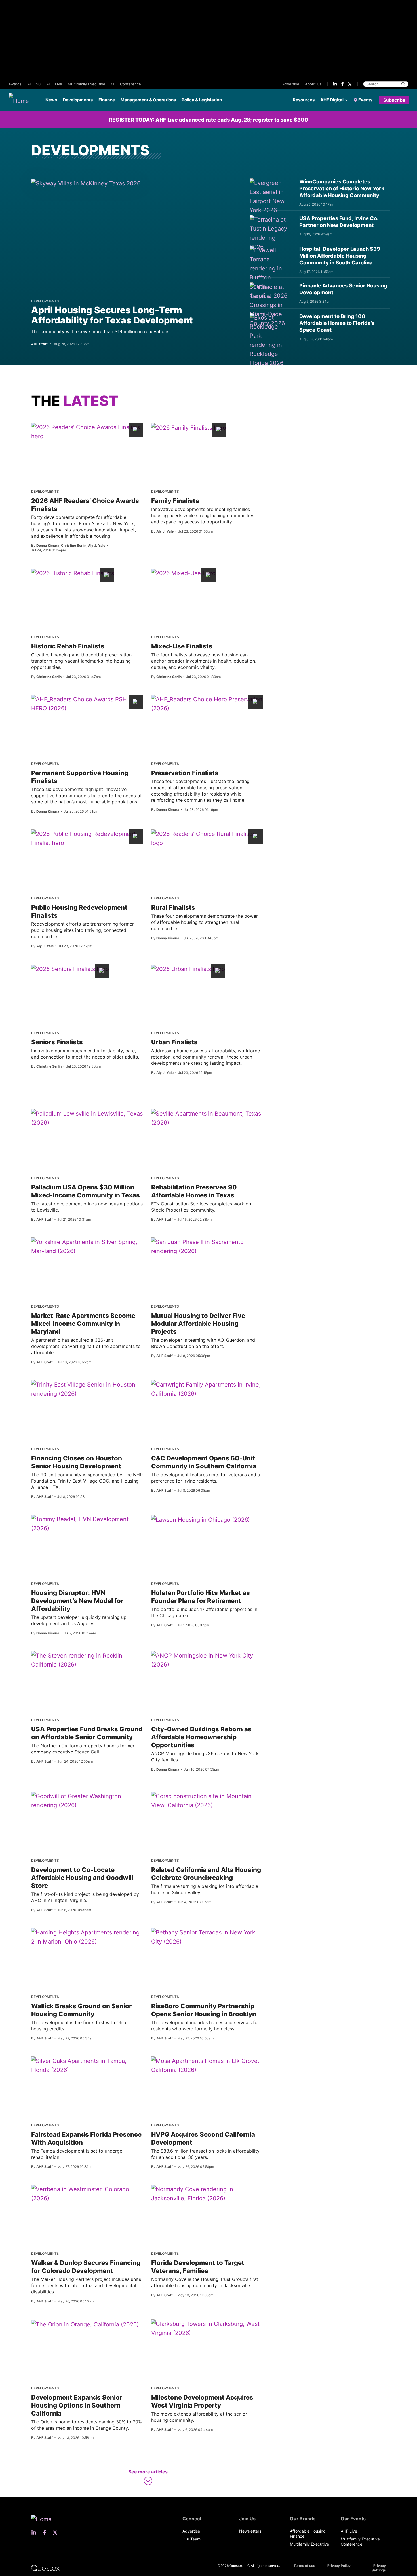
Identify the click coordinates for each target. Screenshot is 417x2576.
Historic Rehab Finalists (68, 646)
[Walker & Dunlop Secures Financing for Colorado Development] (87, 2194)
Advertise (291, 84)
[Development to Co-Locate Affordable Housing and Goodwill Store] (87, 1801)
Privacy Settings (379, 2568)
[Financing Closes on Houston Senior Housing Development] (87, 1389)
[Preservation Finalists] (207, 704)
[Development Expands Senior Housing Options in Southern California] (85, 2324)
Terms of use (304, 2566)
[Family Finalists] (189, 427)
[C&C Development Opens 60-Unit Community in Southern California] (207, 1389)
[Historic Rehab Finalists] (73, 573)
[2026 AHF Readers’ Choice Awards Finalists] (87, 432)
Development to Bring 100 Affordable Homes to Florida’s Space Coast (337, 323)
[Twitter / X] (350, 84)
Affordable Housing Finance (308, 2534)
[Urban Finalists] (188, 969)
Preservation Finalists (185, 773)
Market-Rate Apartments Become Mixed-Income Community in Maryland (83, 1324)
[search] (403, 84)
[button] (148, 2478)
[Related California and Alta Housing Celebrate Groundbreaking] (207, 1801)
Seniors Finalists (57, 1042)
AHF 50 (34, 84)
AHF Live (54, 84)
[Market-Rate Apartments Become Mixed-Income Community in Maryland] (87, 1247)
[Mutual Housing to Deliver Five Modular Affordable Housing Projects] (207, 1247)
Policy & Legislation (202, 100)
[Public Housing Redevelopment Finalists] (87, 838)
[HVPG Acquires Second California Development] (207, 2065)
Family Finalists (175, 501)
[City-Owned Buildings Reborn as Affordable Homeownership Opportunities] (207, 1660)
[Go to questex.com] (45, 2568)
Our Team (191, 2539)
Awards (15, 84)
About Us (313, 84)
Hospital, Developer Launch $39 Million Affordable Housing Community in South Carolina (340, 256)
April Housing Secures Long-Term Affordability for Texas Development (112, 315)
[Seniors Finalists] (70, 969)
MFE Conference (126, 84)
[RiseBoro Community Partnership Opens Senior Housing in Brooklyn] (207, 1937)
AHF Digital (332, 100)
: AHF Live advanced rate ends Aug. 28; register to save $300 (208, 120)
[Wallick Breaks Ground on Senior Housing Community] (87, 1937)
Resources (304, 100)
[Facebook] (342, 84)
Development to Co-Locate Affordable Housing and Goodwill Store (82, 1878)
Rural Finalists (173, 907)
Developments (78, 100)
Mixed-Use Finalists (182, 646)
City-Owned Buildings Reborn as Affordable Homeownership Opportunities (201, 1737)
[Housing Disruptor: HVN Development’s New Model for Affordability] (87, 1524)
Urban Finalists (174, 1042)
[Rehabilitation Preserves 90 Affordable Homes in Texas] (207, 1118)
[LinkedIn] (335, 84)
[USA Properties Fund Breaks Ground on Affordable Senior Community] (87, 1660)
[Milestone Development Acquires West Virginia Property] (207, 2328)
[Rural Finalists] (207, 838)
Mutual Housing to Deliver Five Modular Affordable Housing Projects (198, 1324)
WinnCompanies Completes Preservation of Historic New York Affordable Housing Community (342, 188)
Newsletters (250, 2531)
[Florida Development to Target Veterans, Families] (207, 2194)
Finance (107, 100)
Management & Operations (148, 100)
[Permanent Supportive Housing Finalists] (87, 704)
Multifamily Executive (87, 84)
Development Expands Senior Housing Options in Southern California (77, 2405)
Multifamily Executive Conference (360, 2541)
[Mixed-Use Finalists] (183, 573)
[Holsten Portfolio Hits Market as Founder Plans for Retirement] (201, 1519)
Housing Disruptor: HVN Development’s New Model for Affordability (77, 1601)
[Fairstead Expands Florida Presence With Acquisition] (87, 2065)
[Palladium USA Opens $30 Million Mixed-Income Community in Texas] (87, 1118)
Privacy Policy (339, 2566)
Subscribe (394, 100)
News (51, 100)
